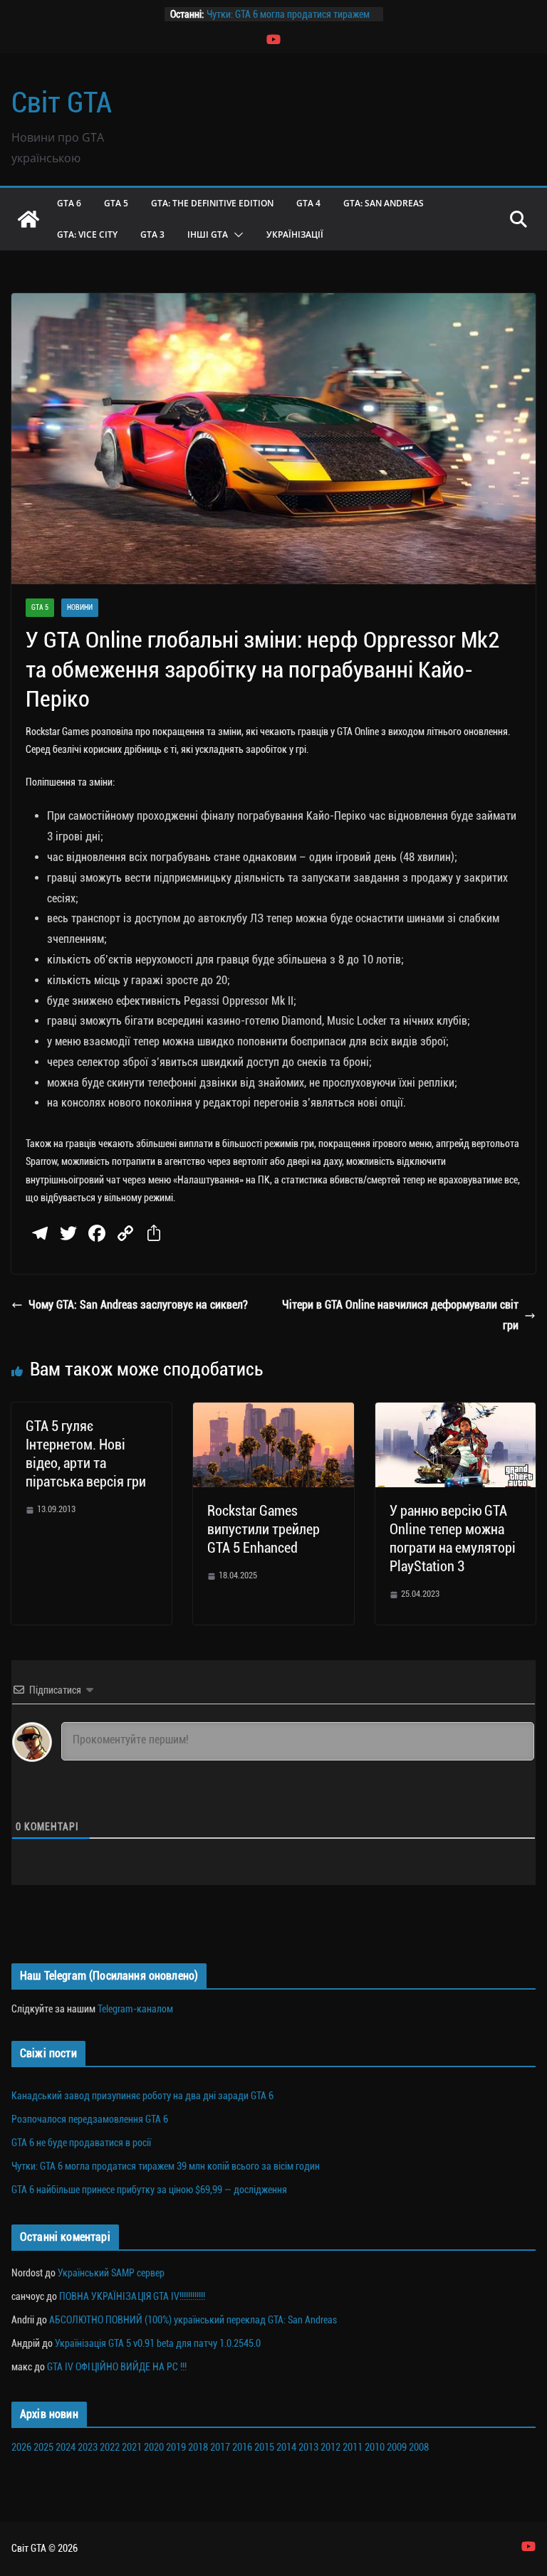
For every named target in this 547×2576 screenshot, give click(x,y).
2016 (242, 2447)
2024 (66, 2447)
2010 (375, 2447)
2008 (419, 2447)
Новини (80, 607)
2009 (397, 2447)
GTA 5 (116, 203)
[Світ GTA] (28, 219)
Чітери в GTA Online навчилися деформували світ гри (400, 1315)
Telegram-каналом (135, 2009)
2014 (286, 2447)
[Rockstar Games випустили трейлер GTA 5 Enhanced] (273, 1412)
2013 (308, 2447)
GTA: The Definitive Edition (212, 203)
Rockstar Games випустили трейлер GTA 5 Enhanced (264, 1529)
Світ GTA (62, 103)
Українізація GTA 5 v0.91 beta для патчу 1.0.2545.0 (158, 2343)
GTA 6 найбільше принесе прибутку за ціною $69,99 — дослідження (149, 2190)
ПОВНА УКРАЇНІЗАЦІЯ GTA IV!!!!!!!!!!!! (132, 2296)
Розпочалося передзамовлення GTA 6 (90, 2119)
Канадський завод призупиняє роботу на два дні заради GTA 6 (142, 2096)
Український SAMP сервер (111, 2273)
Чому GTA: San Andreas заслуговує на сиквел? (138, 1305)
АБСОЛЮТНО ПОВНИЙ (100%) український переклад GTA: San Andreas (193, 2320)
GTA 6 (69, 203)
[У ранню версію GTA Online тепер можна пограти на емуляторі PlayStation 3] (455, 1412)
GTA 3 (152, 234)
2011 (353, 2447)
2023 (88, 2447)
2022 (110, 2447)
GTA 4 (308, 203)
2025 (43, 2447)
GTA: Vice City (87, 234)
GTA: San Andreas (384, 203)
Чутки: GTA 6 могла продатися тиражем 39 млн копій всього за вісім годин (166, 2166)
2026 (21, 2447)
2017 (220, 2447)
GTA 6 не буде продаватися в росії (81, 2143)
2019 (176, 2447)
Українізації (295, 234)
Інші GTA (208, 234)
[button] (236, 235)
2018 (198, 2447)
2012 (330, 2447)
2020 (154, 2447)
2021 (132, 2447)
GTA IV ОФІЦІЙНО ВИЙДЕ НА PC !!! (117, 2367)
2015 (264, 2447)
